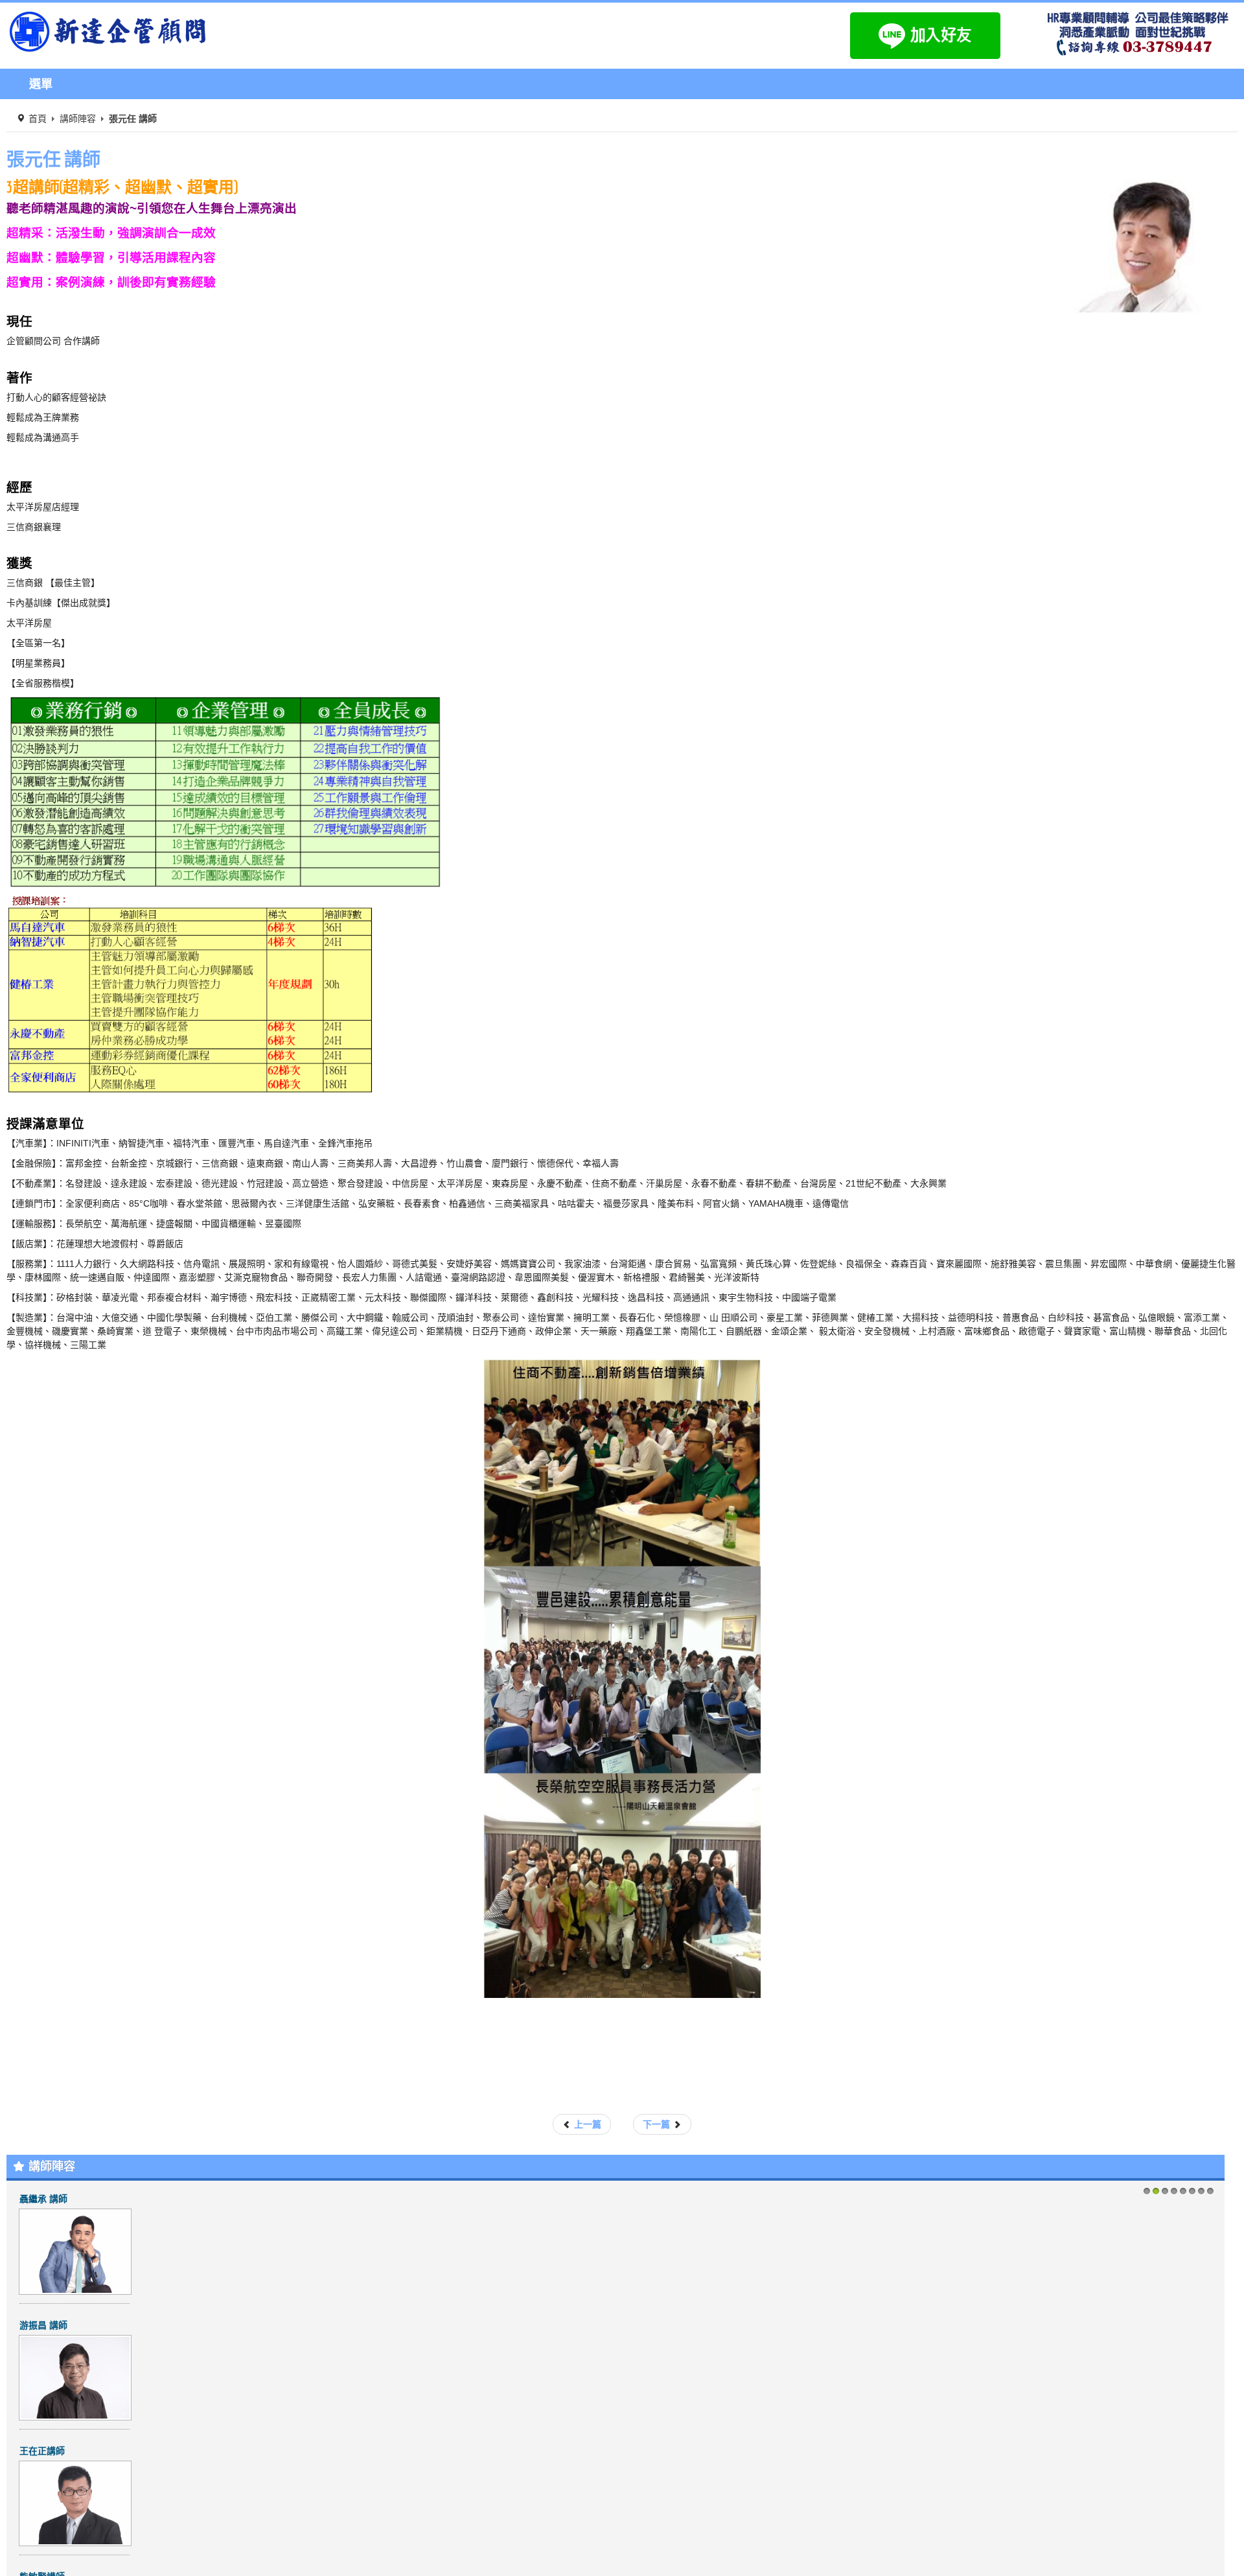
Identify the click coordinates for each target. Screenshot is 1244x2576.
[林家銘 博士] (75, 2251)
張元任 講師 (53, 159)
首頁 (38, 119)
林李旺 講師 (43, 2451)
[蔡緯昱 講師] (75, 2376)
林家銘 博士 (43, 2199)
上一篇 (586, 2124)
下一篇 (658, 2124)
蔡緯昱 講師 (43, 2325)
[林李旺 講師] (75, 2503)
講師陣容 (78, 119)
